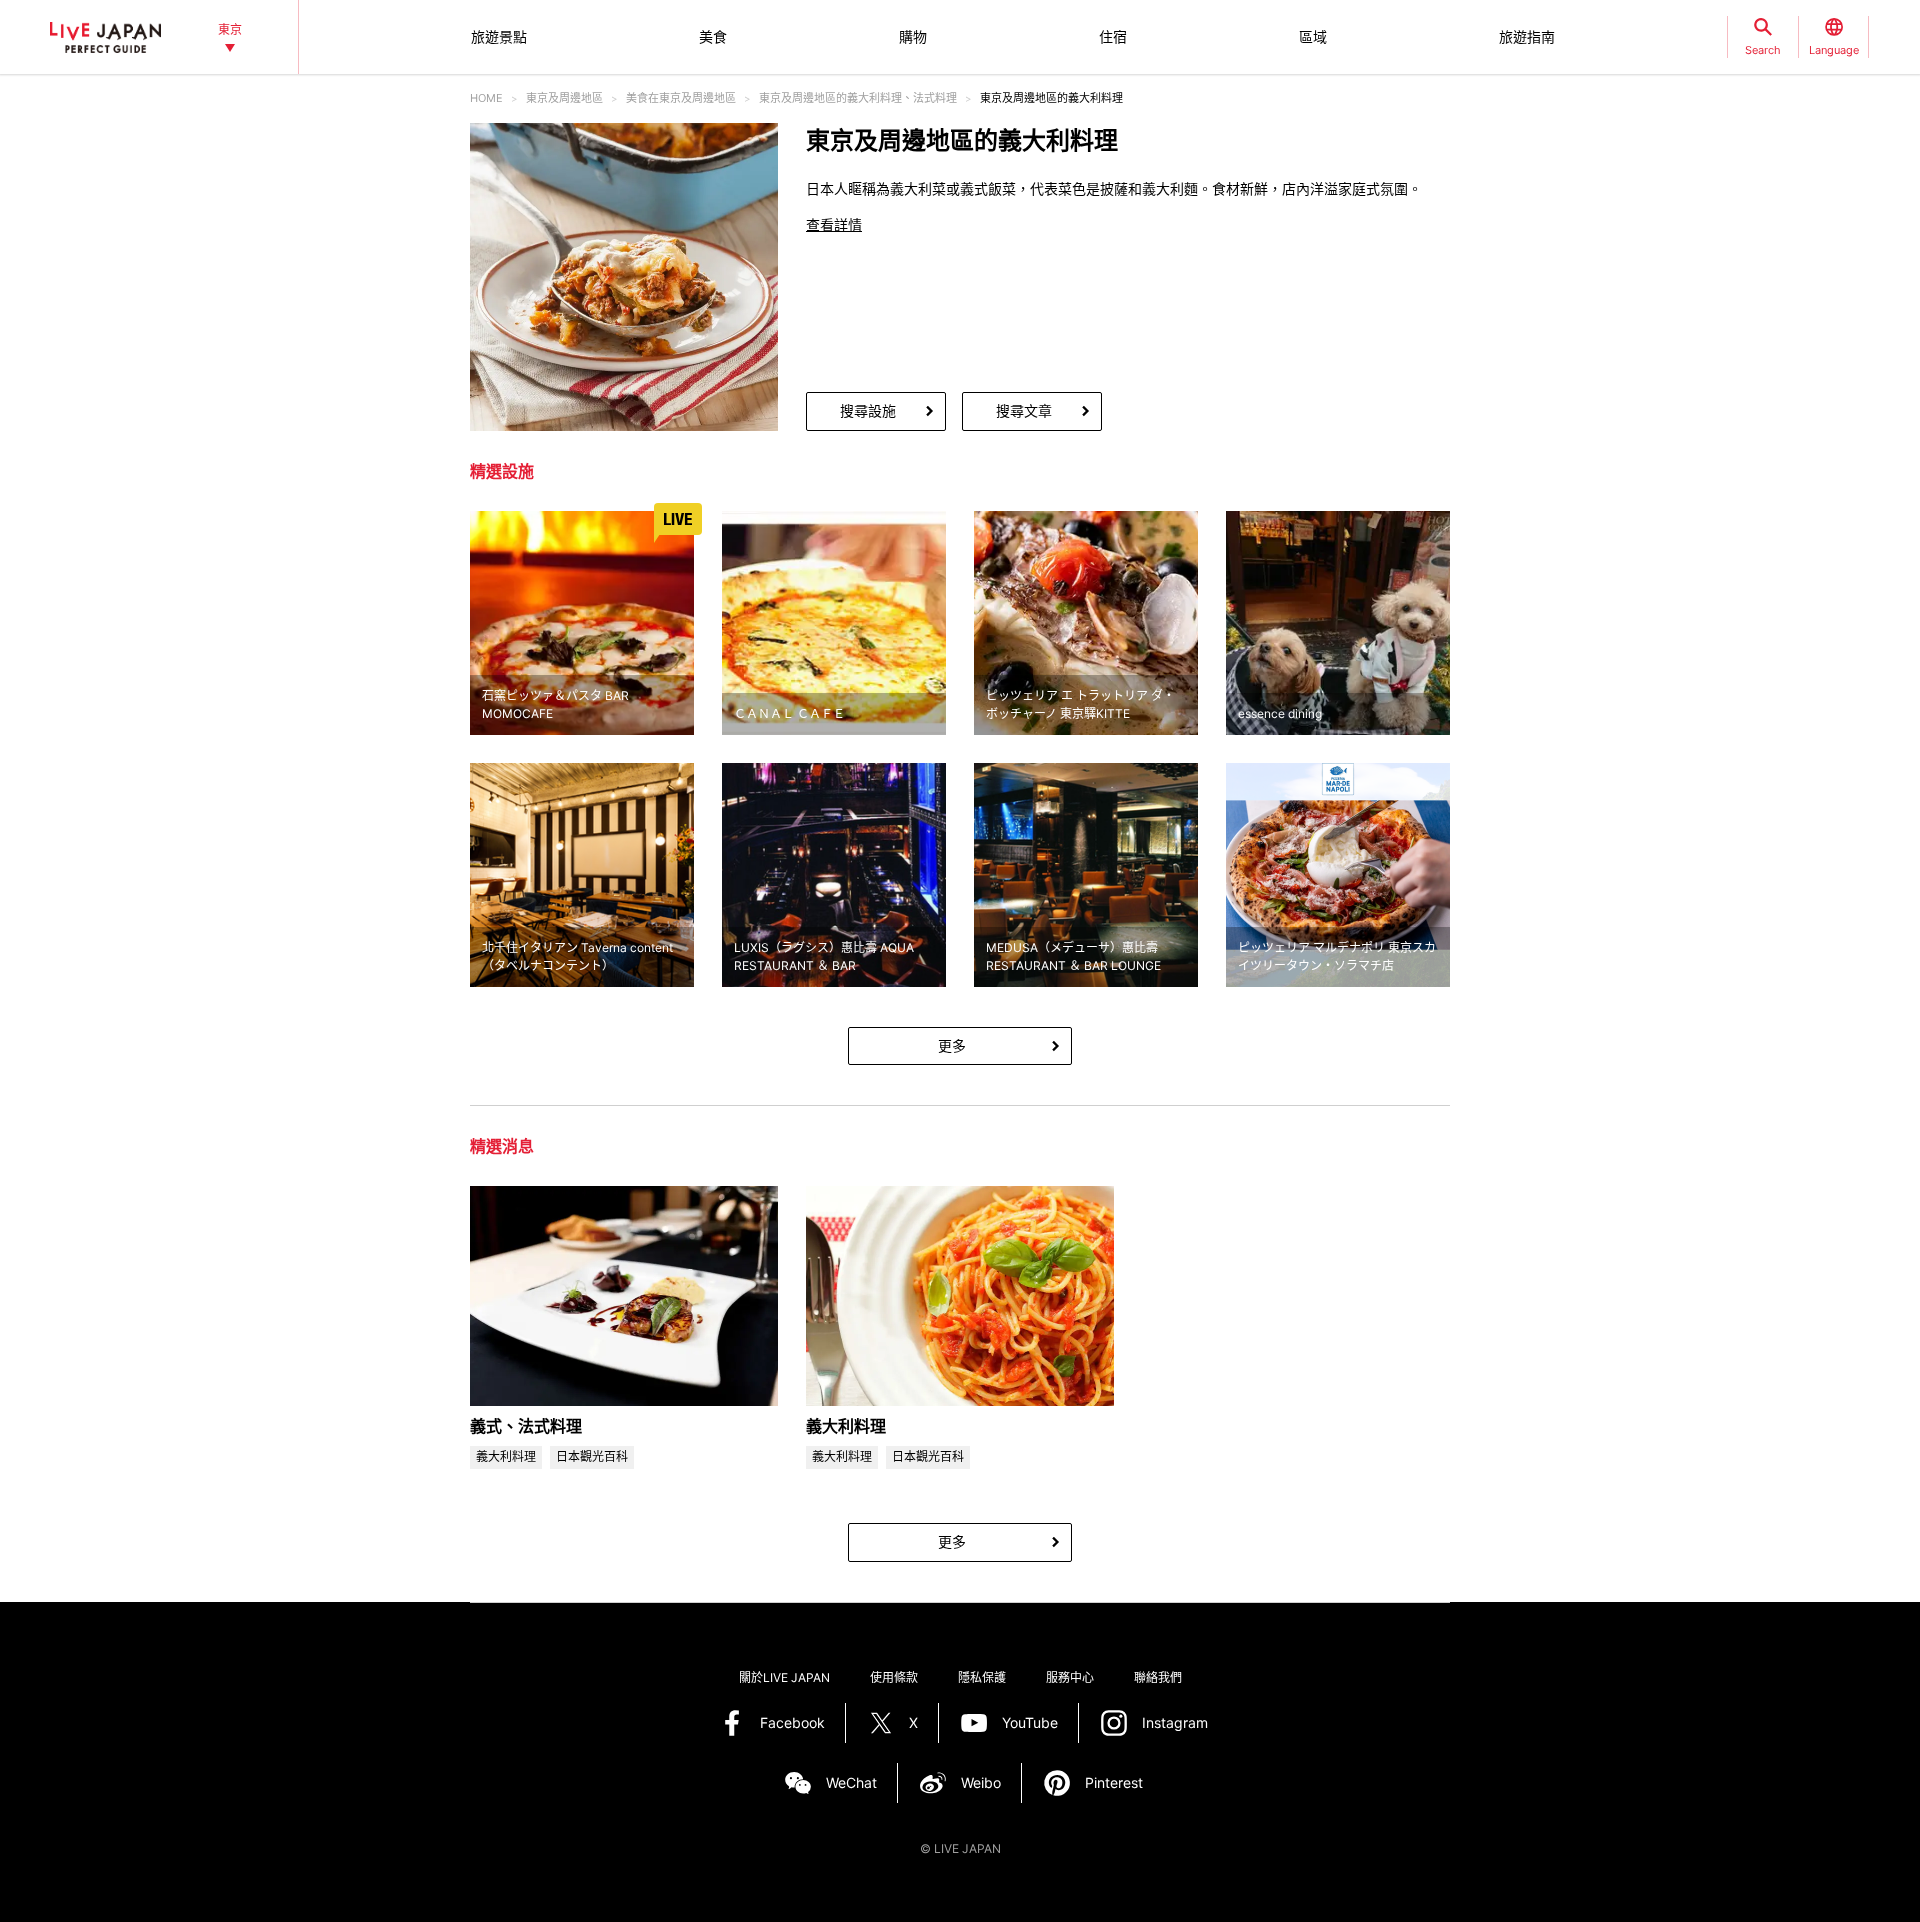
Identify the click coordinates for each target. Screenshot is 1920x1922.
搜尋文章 (1024, 410)
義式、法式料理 (526, 1426)
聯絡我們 (1158, 1677)
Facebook (792, 1722)
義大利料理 (846, 1426)
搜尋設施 (868, 410)
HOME (486, 98)
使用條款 (894, 1677)
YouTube (1030, 1722)
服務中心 (1070, 1677)
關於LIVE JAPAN (784, 1677)
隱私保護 (982, 1677)
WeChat (851, 1782)
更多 (952, 1045)
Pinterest (1114, 1782)
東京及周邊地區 (564, 98)
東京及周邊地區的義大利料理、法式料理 (858, 98)
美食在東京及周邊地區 (681, 98)
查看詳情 (834, 224)
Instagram (1175, 1722)
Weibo (981, 1782)
